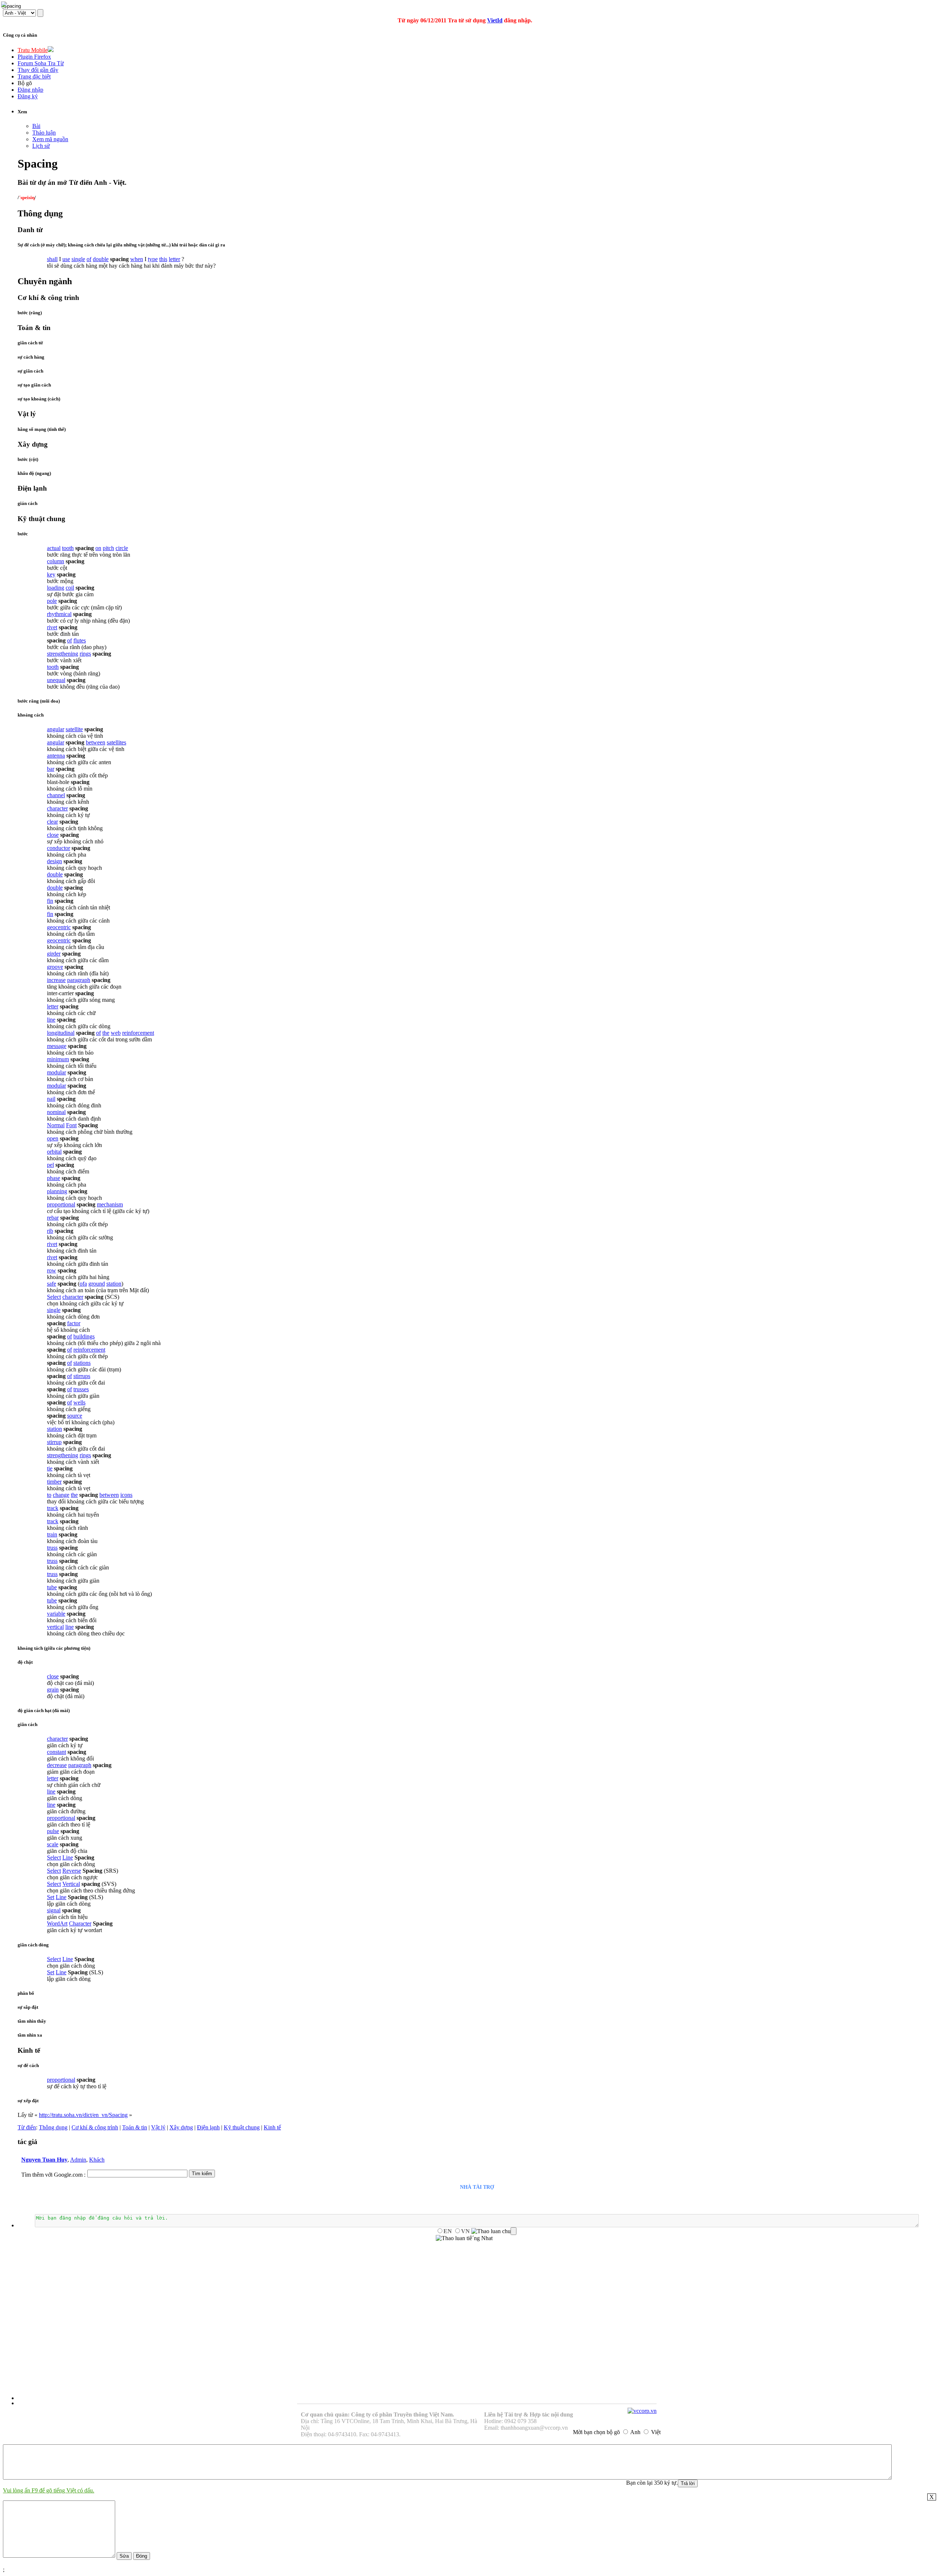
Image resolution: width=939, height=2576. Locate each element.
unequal (56, 680)
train (52, 1534)
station (114, 1284)
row (52, 1270)
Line (68, 1857)
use (66, 259)
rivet (52, 627)
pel (50, 1165)
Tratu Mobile (33, 50)
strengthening (63, 654)
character (57, 808)
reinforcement (138, 1033)
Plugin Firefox (34, 57)
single (78, 259)
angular (56, 729)
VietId (495, 20)
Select (54, 1297)
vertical (55, 1627)
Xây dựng (181, 2127)
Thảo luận (44, 133)
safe (52, 1284)
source (75, 1416)
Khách (97, 2160)
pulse (53, 1831)
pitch (108, 548)
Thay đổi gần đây (38, 70)
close (53, 835)
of (89, 259)
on (98, 548)
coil (70, 588)
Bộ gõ (25, 83)
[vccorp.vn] (642, 2411)
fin (50, 901)
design (54, 861)
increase (56, 980)
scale (53, 1844)
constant (56, 1752)
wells (79, 1402)
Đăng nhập (30, 90)
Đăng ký (28, 96)
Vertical (71, 1884)
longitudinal (61, 1033)
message (57, 1046)
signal (54, 1910)
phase (54, 1178)
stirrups (82, 1376)
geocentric (59, 927)
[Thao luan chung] (494, 2231)
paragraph (79, 980)
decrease (57, 1765)
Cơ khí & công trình (95, 2127)
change (61, 1495)
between (96, 742)
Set (51, 1897)
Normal (56, 1125)
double (101, 259)
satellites (116, 742)
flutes (80, 640)
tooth (68, 548)
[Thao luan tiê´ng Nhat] (464, 2238)
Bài (36, 126)
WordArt (57, 1923)
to (49, 1495)
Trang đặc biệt (34, 76)
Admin (78, 2160)
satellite (74, 729)
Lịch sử (41, 146)
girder (54, 954)
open (53, 1138)
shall (52, 259)
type (153, 259)
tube (52, 1587)
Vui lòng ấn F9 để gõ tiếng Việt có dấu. (49, 2490)
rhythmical (59, 614)
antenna (56, 756)
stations (82, 1363)
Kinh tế (272, 2127)
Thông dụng (53, 2127)
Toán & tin (135, 2127)
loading (56, 588)
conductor (59, 848)
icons (126, 1495)
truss (52, 1548)
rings (85, 654)
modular (56, 1072)
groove (55, 967)
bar (51, 769)
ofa (83, 1284)
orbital (54, 1152)
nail (51, 1099)
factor (74, 1323)
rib (50, 1231)
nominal (56, 1112)
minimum (58, 1059)
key (51, 574)
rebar (53, 1218)
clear (52, 822)
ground (97, 1284)
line (51, 1020)
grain (53, 1690)
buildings (84, 1336)
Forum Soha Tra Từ (41, 63)
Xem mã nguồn (50, 139)
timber (54, 1482)
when (137, 259)
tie (50, 1468)
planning (57, 1191)
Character (80, 1923)
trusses (81, 1389)
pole (52, 601)
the (106, 1033)
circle (122, 548)
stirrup (54, 1442)
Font (71, 1125)
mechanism (110, 1204)
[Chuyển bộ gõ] (5, 5)
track (53, 1508)
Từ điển (27, 2127)
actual (54, 548)
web (116, 1033)
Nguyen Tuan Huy (44, 2160)
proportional (61, 1204)
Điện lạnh (208, 2127)
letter (174, 259)
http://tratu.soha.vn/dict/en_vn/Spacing (83, 2115)
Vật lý (158, 2127)
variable (56, 1614)
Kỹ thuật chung (242, 2127)
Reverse (72, 1871)
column (56, 561)
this (163, 259)
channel (56, 795)
